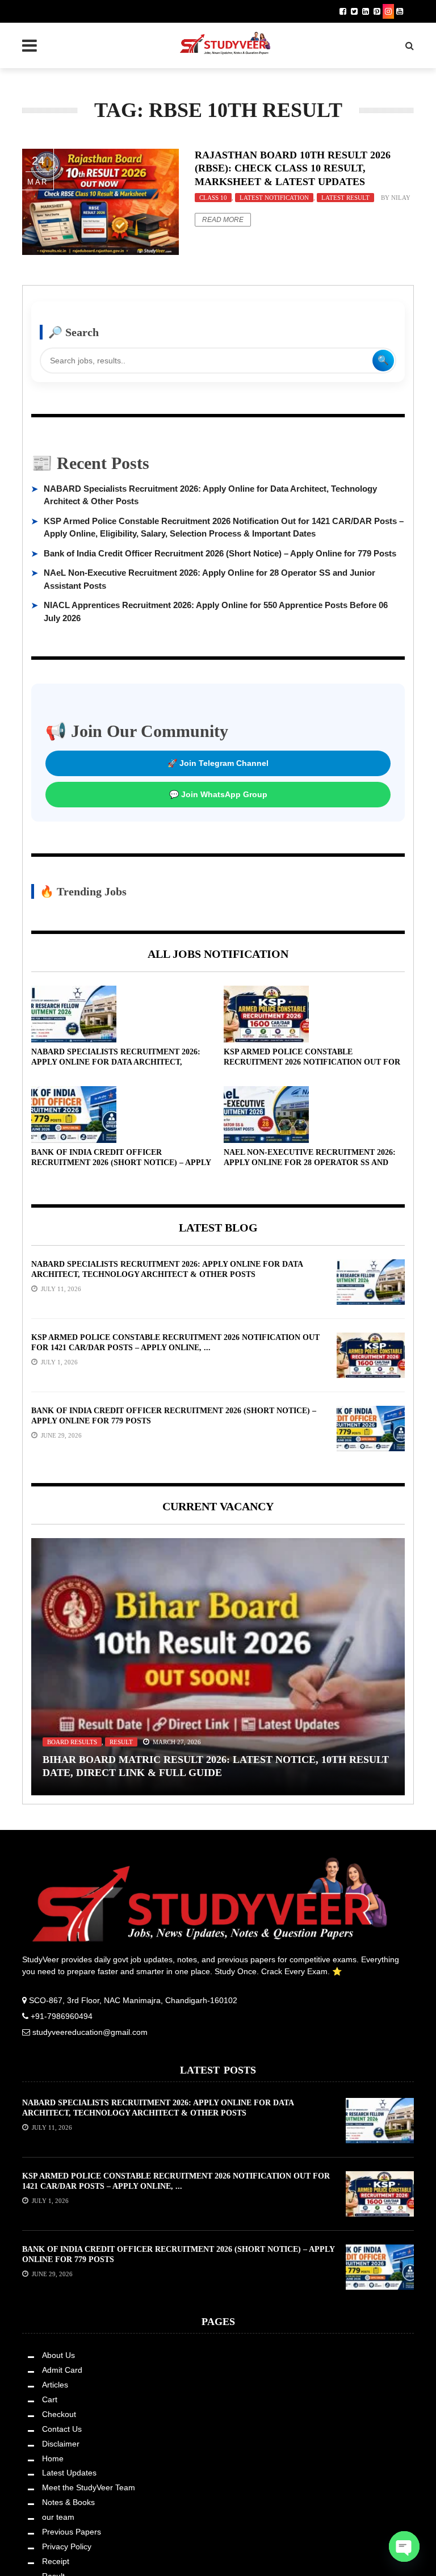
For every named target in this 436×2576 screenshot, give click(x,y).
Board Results (72, 1742)
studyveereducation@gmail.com (90, 2032)
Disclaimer (61, 2444)
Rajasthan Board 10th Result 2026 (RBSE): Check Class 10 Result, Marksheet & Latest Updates (293, 168)
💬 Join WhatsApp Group (218, 794)
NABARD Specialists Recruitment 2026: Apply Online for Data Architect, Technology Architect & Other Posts (118, 1062)
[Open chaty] (404, 2546)
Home (53, 2458)
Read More (223, 220)
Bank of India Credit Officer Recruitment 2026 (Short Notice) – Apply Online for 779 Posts (220, 553)
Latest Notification (274, 198)
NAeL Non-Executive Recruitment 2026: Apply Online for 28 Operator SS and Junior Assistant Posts (310, 1163)
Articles (55, 2385)
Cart (50, 2399)
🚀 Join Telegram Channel (218, 763)
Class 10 (213, 198)
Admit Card (62, 2370)
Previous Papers (72, 2532)
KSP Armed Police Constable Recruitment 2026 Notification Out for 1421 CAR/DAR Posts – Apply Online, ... (312, 1062)
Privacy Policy (67, 2546)
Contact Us (62, 2429)
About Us (58, 2355)
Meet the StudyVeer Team (89, 2487)
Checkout (59, 2414)
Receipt (56, 2561)
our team (58, 2517)
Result (121, 1742)
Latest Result (345, 198)
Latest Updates (69, 2473)
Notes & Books (68, 2502)
